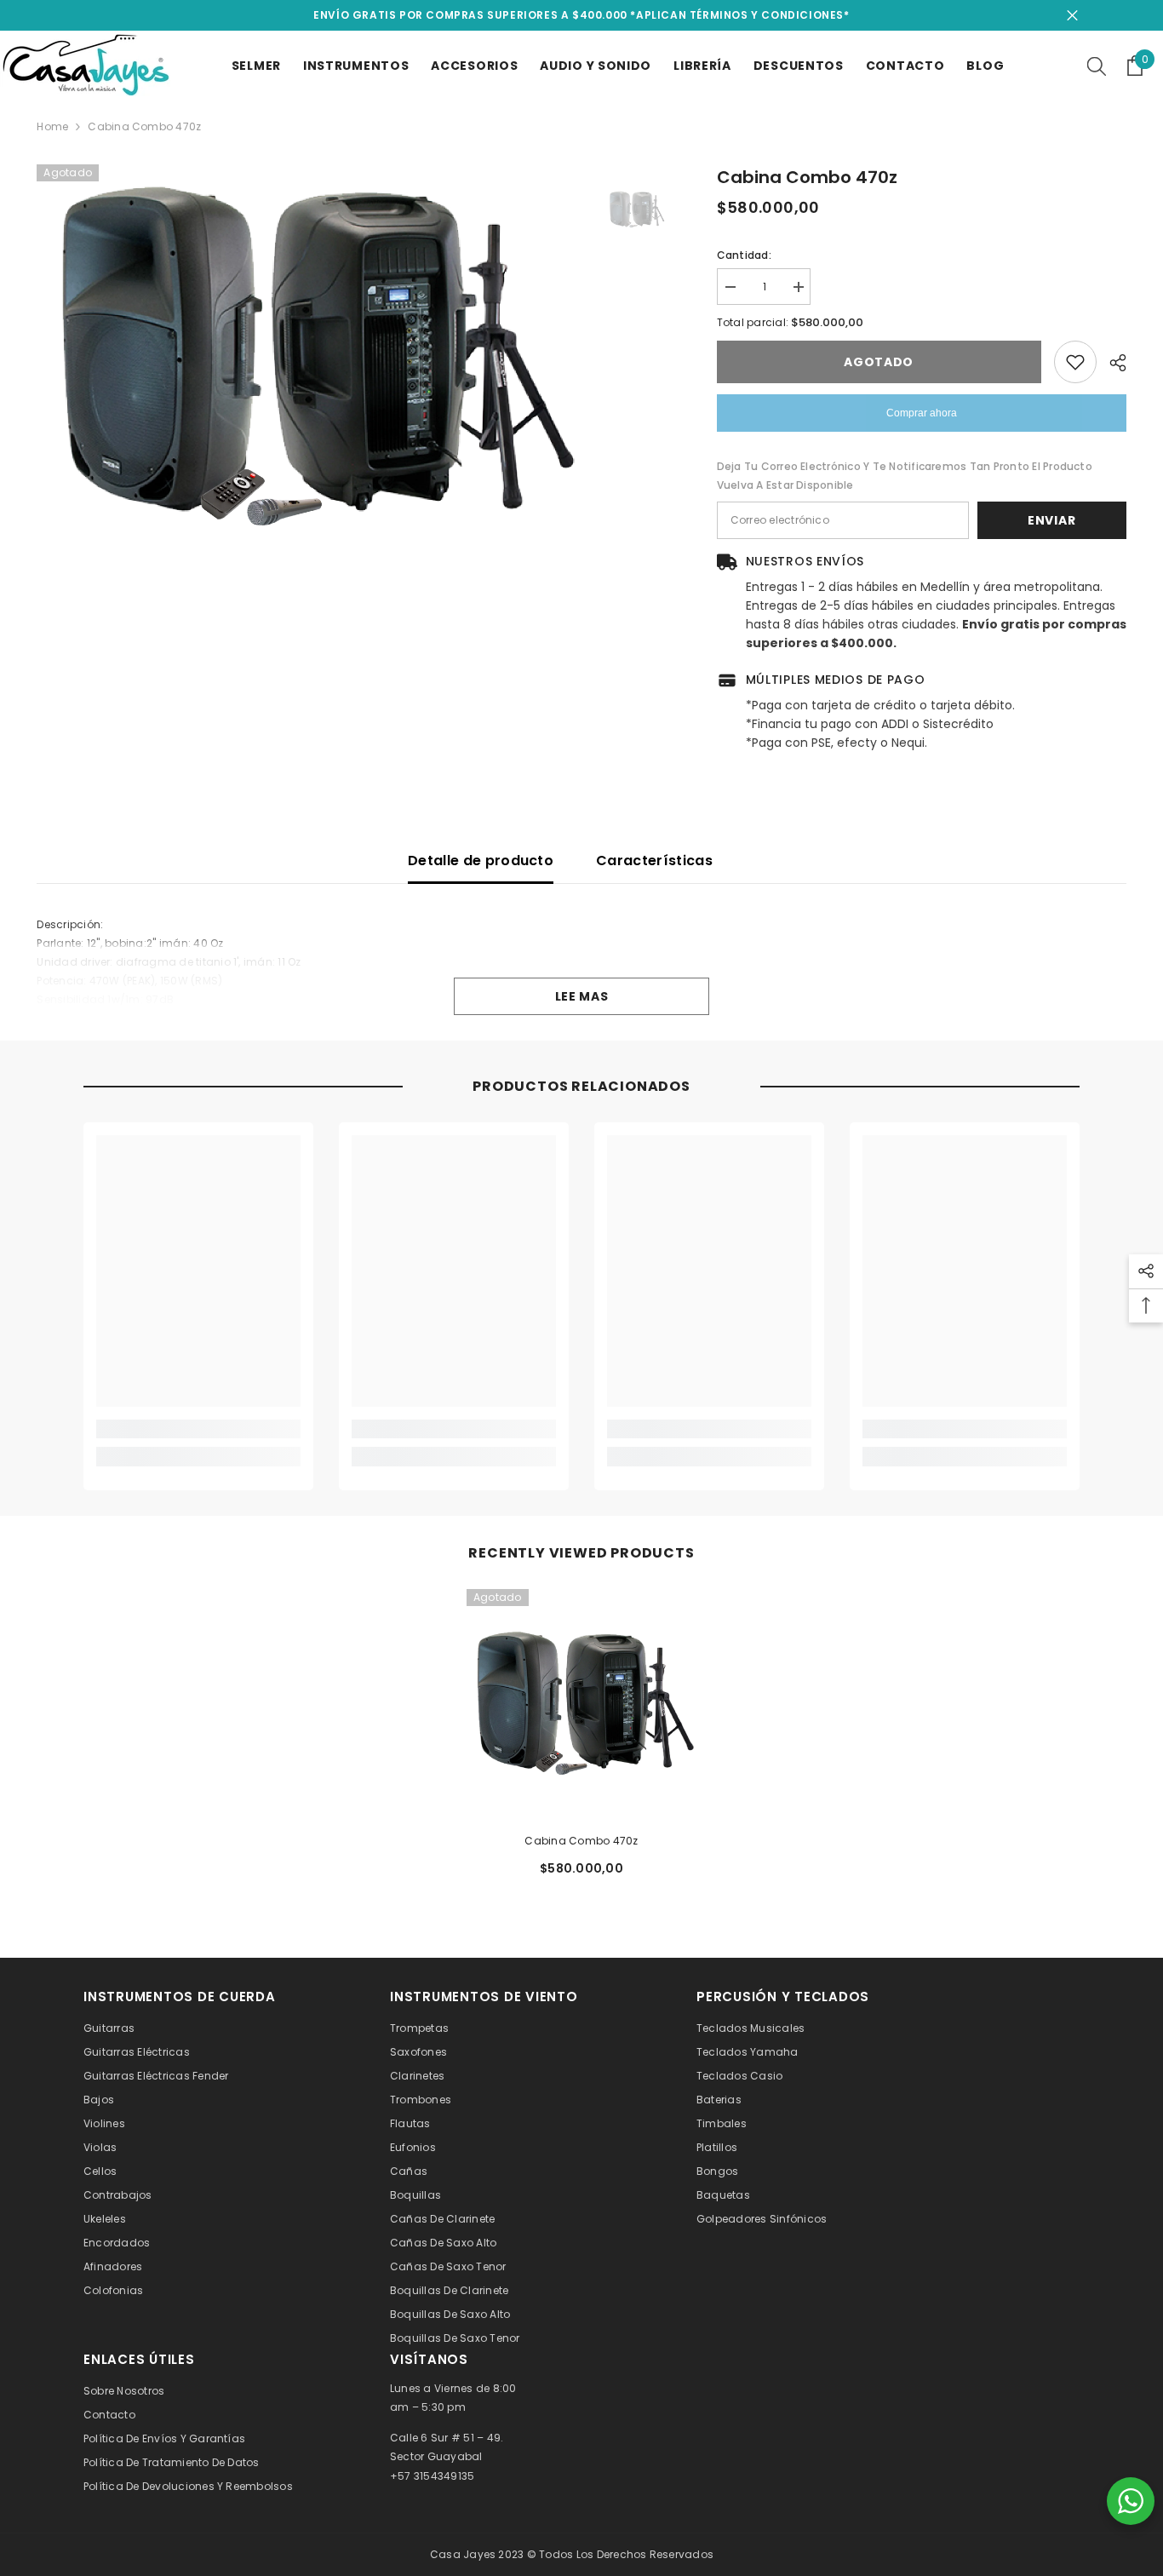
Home (52, 126)
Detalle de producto (481, 861)
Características (654, 861)
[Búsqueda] (1097, 66)
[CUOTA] (1111, 363)
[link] (198, 1429)
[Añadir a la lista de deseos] (1075, 362)
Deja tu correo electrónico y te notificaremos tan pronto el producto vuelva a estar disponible (905, 476)
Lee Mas (582, 996)
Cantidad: (744, 255)
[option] (309, 358)
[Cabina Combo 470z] (581, 1704)
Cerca (1072, 16)
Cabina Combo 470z (581, 1841)
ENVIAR (1051, 520)
